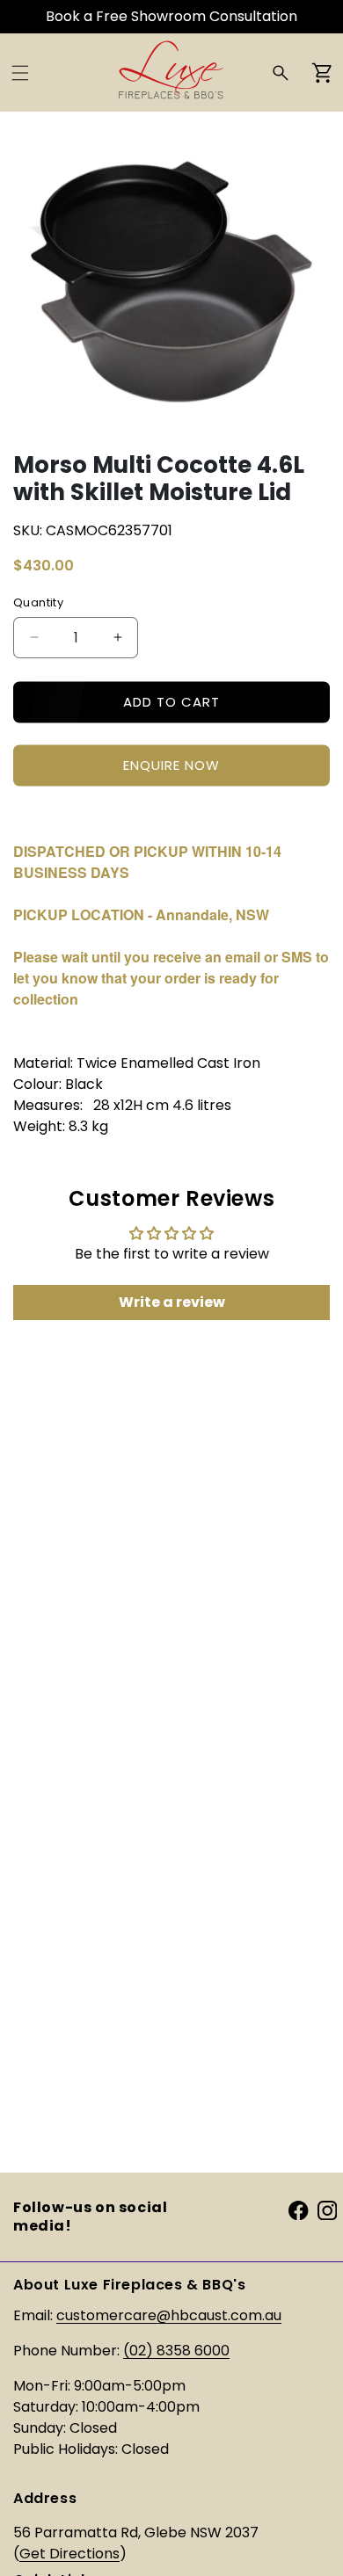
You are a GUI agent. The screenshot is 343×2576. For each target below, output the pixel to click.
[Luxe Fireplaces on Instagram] (327, 2209)
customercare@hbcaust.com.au (169, 2315)
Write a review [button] (172, 1302)
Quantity (38, 602)
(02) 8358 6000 (176, 2351)
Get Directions (69, 2554)
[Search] (281, 73)
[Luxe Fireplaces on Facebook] (298, 2209)
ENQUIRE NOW (171, 765)
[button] (20, 73)
